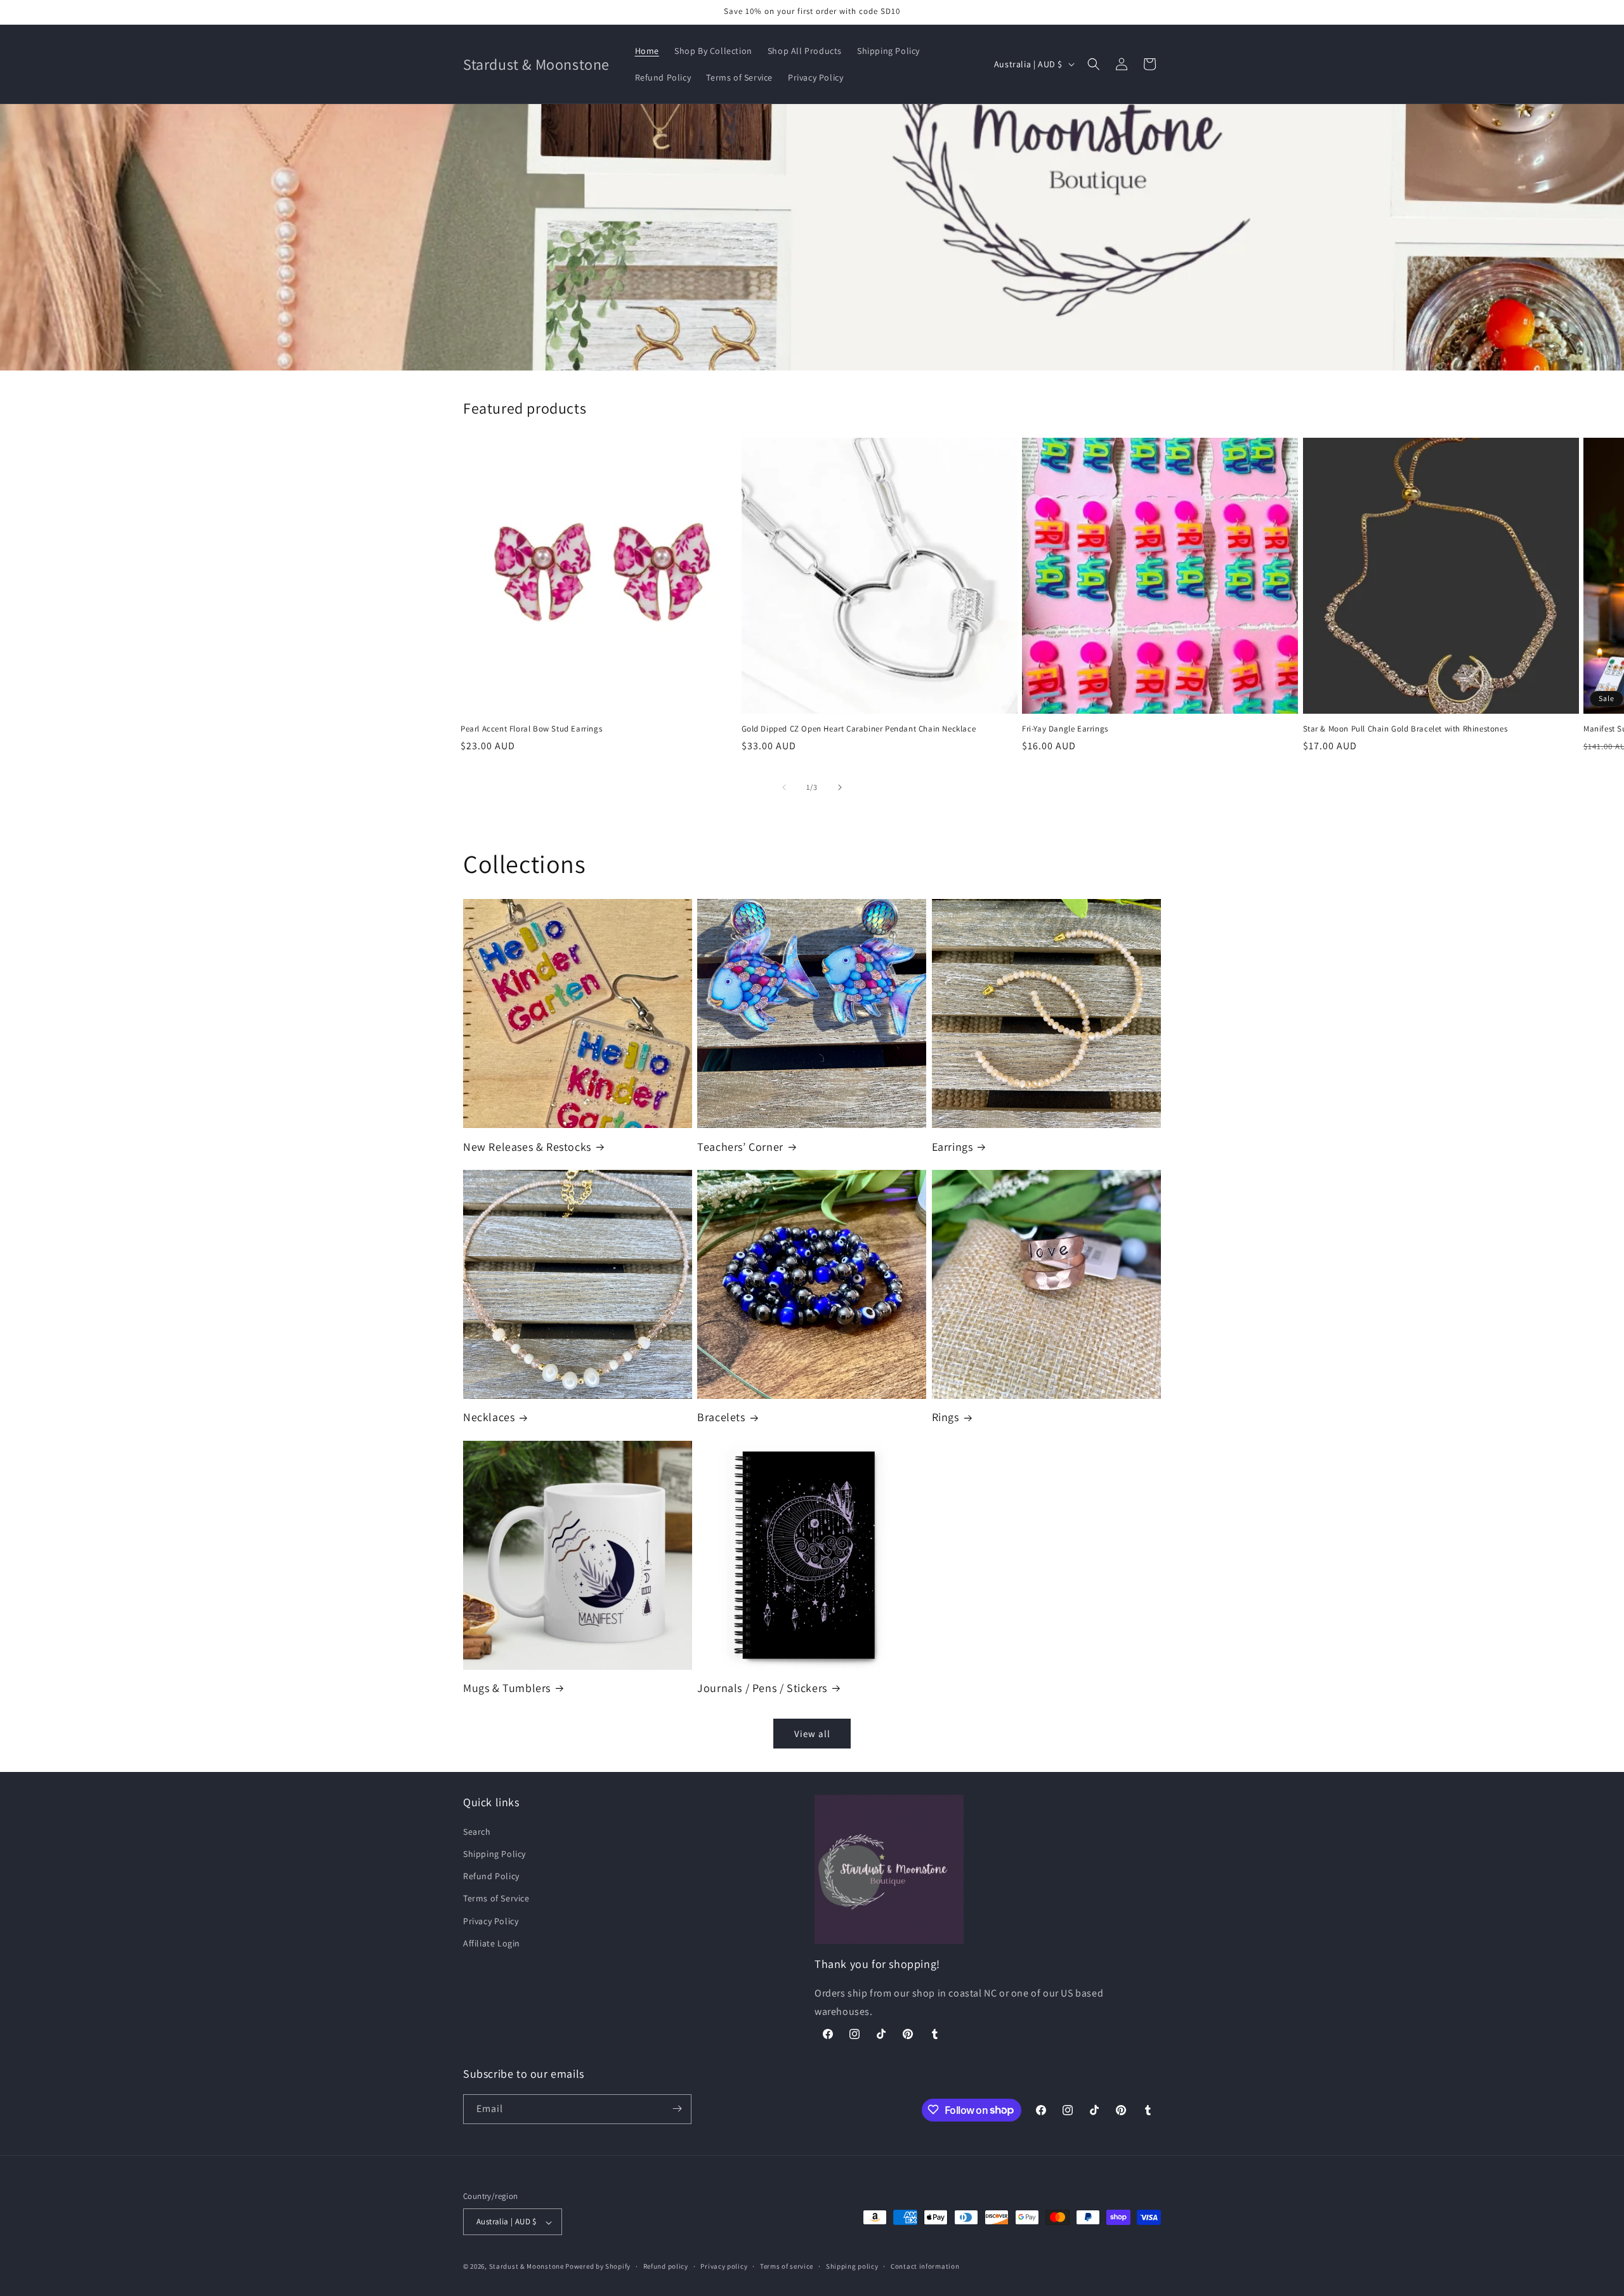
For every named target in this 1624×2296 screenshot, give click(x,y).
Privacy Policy (491, 1920)
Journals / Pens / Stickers (762, 1688)
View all (812, 1734)
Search (477, 1831)
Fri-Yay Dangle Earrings (1065, 729)
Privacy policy (724, 2266)
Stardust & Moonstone (527, 2267)
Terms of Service (496, 1898)
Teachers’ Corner (740, 1147)
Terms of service (787, 2266)
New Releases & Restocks (527, 1147)
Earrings (953, 1147)
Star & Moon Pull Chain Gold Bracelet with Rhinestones (1405, 729)
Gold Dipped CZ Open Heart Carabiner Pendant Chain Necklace (859, 729)
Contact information (925, 2266)
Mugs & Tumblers (507, 1688)
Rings (946, 1417)
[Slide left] (784, 787)
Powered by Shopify (598, 2267)
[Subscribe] (677, 2109)
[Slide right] (840, 787)
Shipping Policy (494, 1853)
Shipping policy (852, 2266)
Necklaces (489, 1417)
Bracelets (721, 1417)
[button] (1094, 64)
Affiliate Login (492, 1943)
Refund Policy (491, 1876)
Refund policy (666, 2266)
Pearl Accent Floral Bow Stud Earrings (531, 729)
